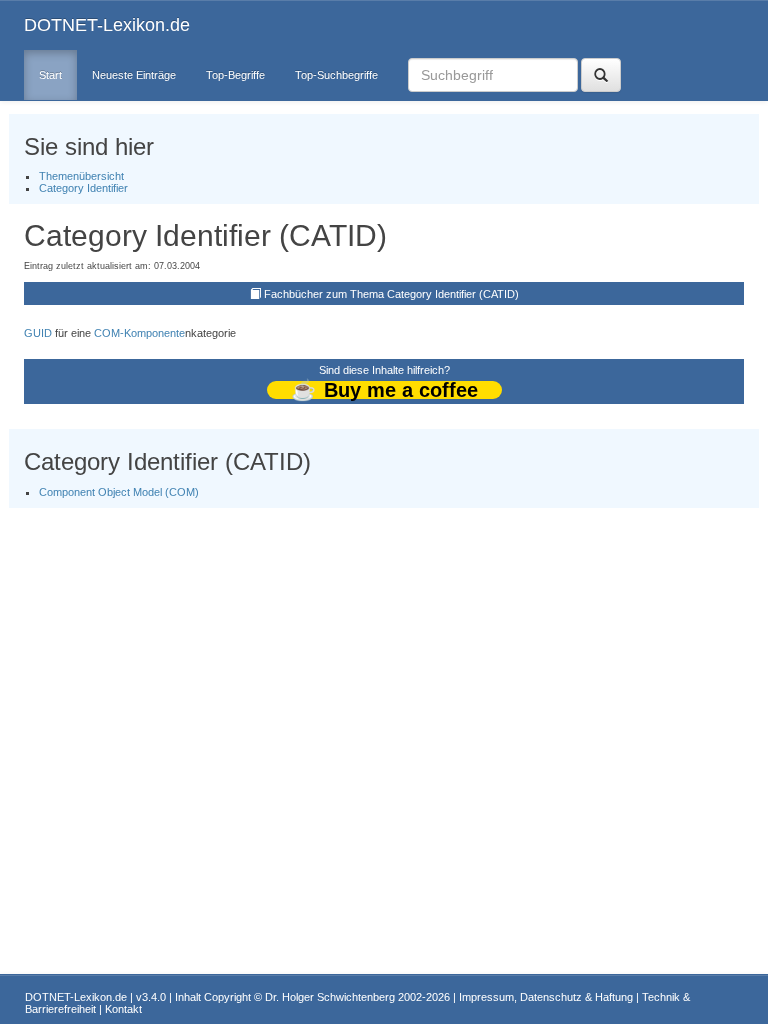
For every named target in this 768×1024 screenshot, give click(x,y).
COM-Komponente (139, 333)
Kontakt (123, 1009)
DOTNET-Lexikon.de (107, 25)
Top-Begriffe (235, 75)
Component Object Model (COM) (119, 492)
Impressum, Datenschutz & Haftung (546, 997)
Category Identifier (83, 188)
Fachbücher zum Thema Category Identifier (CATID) (391, 294)
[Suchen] (601, 75)
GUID (38, 333)
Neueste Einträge (134, 75)
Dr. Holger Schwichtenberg (330, 997)
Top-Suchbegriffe (336, 75)
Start (50, 75)
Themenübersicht (81, 176)
